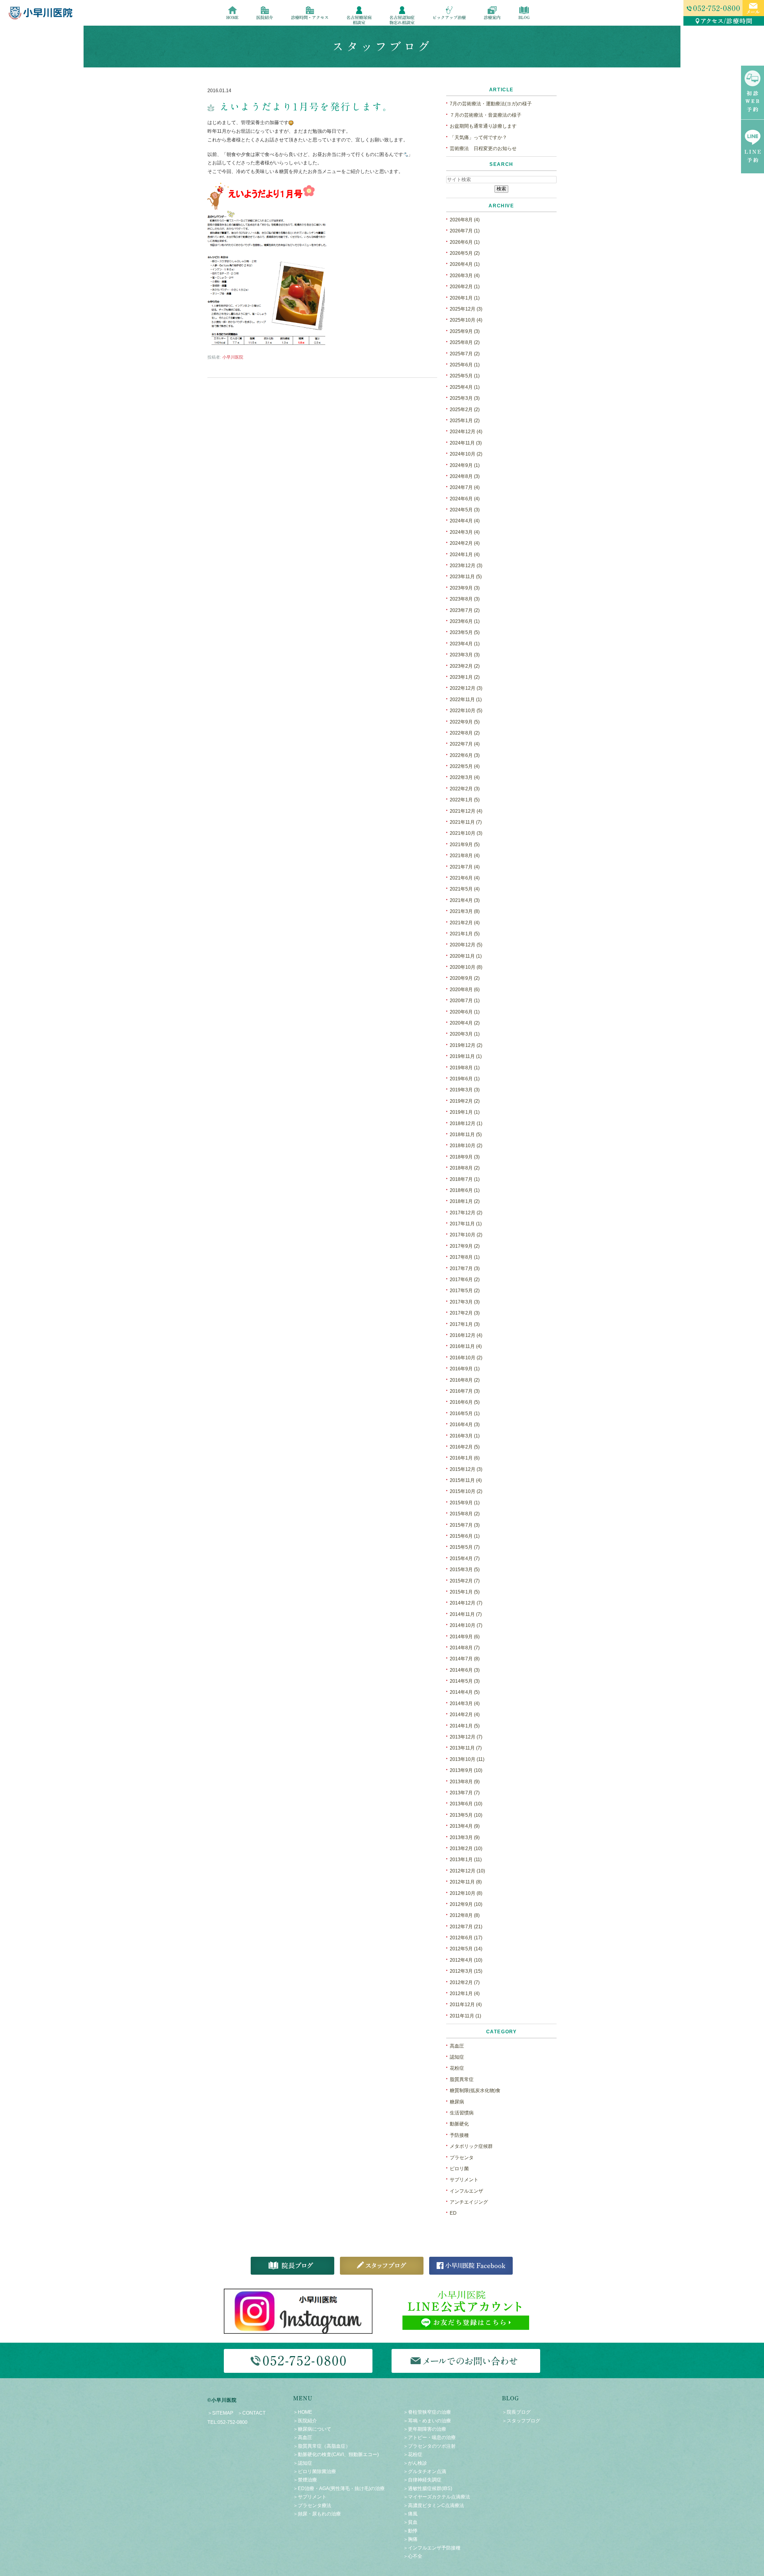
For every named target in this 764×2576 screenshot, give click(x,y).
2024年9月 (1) (465, 465)
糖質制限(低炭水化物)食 (475, 2090)
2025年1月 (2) (465, 421)
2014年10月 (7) (466, 1625)
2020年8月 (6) (465, 989)
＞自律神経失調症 (422, 2480)
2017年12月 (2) (466, 1213)
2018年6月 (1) (465, 1190)
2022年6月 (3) (465, 755)
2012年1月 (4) (465, 1993)
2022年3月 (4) (465, 777)
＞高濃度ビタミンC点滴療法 (434, 2505)
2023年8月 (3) (465, 599)
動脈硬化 (459, 2124)
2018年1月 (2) (465, 1201)
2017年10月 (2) (466, 1235)
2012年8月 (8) (465, 1915)
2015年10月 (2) (466, 1491)
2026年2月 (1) (465, 287)
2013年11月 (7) (466, 1748)
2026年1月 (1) (465, 298)
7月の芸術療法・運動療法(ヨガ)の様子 (491, 104)
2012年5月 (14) (466, 1949)
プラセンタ (462, 2158)
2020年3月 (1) (465, 1034)
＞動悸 (410, 2531)
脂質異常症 (462, 2079)
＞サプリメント (310, 2497)
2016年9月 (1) (465, 1369)
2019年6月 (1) (465, 1079)
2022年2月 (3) (465, 789)
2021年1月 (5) (465, 934)
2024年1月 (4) (465, 554)
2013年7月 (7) (465, 1793)
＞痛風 (410, 2514)
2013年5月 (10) (466, 1815)
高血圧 (457, 2046)
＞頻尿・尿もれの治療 (317, 2514)
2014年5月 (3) (465, 1681)
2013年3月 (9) (465, 1837)
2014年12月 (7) (466, 1603)
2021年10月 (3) (466, 833)
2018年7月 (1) (465, 1179)
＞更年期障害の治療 (425, 2429)
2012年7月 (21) (466, 1927)
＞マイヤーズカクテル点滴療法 (437, 2497)
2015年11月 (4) (466, 1480)
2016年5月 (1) (465, 1413)
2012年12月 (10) (467, 1871)
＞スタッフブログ (521, 2421)
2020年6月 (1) (465, 1012)
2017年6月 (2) (465, 1279)
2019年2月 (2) (465, 1101)
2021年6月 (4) (465, 878)
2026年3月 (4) (465, 276)
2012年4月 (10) (466, 1960)
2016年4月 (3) (465, 1424)
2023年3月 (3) (465, 655)
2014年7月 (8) (465, 1659)
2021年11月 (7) (466, 822)
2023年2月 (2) (465, 666)
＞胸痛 (410, 2539)
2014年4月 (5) (465, 1692)
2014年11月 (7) (466, 1614)
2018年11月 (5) (466, 1134)
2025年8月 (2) (465, 342)
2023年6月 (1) (465, 621)
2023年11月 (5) (466, 577)
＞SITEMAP (220, 2413)
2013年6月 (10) (466, 1804)
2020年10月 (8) (466, 967)
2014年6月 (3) (465, 1670)
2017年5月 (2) (465, 1291)
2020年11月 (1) (466, 956)
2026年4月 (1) (465, 264)
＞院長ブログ (516, 2412)
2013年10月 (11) (467, 1759)
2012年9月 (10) (466, 1904)
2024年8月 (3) (465, 476)
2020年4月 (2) (465, 1023)
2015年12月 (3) (466, 1469)
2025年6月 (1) (465, 365)
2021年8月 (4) (465, 856)
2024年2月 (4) (465, 543)
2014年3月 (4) (465, 1703)
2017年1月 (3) (465, 1324)
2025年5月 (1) (465, 376)
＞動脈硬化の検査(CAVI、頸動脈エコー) (336, 2454)
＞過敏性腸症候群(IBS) (428, 2488)
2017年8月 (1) (465, 1257)
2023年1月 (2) (465, 677)
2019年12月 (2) (466, 1045)
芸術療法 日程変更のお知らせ (483, 148)
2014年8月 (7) (465, 1648)
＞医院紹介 (305, 2421)
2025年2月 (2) (465, 409)
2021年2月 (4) (465, 923)
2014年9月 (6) (465, 1637)
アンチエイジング (469, 2202)
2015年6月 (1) (465, 1536)
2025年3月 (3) (465, 398)
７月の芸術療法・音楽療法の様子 (486, 115)
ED (453, 2213)
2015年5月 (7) (465, 1547)
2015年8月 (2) (465, 1514)
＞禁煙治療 (305, 2480)
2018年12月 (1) (466, 1123)
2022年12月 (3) (466, 688)
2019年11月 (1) (466, 1056)
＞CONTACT (252, 2413)
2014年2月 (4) (465, 1714)
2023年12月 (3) (466, 566)
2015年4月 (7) (465, 1558)
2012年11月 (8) (466, 1882)
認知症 (457, 2057)
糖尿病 (457, 2102)
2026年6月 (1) (465, 242)
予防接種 (459, 2135)
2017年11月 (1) (466, 1224)
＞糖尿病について (312, 2429)
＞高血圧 (303, 2437)
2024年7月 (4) (465, 487)
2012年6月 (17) (466, 1938)
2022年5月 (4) (465, 766)
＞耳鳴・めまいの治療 (427, 2421)
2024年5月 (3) (465, 510)
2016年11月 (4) (466, 1346)
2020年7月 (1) (465, 1001)
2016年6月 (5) (465, 1402)
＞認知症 (303, 2463)
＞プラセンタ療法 (312, 2505)
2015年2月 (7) (465, 1581)
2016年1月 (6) (465, 1458)
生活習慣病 (462, 2113)
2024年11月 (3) (466, 443)
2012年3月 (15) (466, 1971)
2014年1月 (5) (465, 1726)
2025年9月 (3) (465, 331)
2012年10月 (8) (466, 1893)
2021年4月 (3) (465, 900)
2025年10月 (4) (466, 320)
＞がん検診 (415, 2463)
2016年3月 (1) (465, 1436)
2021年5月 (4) (465, 889)
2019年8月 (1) (465, 1068)
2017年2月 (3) (465, 1313)
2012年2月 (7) (465, 1982)
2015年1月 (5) (465, 1592)
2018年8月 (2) (465, 1168)
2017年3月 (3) (465, 1302)
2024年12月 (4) (466, 432)
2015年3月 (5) (465, 1569)
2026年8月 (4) (465, 220)
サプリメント (464, 2180)
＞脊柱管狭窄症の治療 (427, 2412)
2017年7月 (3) (465, 1268)
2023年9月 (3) (465, 588)
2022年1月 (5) (465, 800)
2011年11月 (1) (465, 2016)
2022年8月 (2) (465, 733)
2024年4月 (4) (465, 521)
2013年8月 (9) (465, 1782)
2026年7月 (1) (465, 231)
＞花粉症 (413, 2454)
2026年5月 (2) (465, 253)
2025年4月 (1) (465, 387)
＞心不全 (413, 2556)
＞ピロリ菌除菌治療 (315, 2471)
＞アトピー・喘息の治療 (429, 2437)
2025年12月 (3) (466, 309)
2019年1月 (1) (465, 1112)
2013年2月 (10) (466, 1848)
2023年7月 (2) (465, 610)
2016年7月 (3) (465, 1391)
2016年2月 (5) (465, 1447)
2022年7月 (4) (465, 744)
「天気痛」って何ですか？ (478, 137)
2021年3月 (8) (465, 911)
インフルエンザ (466, 2191)
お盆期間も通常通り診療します (483, 126)
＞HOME (303, 2412)
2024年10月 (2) (466, 454)
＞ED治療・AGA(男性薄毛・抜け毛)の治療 (339, 2488)
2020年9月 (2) (465, 978)
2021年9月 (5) (465, 844)
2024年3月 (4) (465, 532)
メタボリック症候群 (471, 2146)
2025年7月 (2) (465, 354)
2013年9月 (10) (466, 1770)
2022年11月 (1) (466, 699)
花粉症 (457, 2068)
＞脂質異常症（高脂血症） (322, 2446)
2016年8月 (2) (465, 1380)
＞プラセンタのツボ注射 (429, 2446)
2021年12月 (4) (466, 811)
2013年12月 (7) (466, 1737)
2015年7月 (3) (465, 1525)
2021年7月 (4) (465, 867)
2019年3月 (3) (465, 1090)
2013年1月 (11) (466, 1859)
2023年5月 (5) (465, 632)
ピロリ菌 (459, 2169)
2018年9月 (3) (465, 1157)
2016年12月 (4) (466, 1335)
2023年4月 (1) (465, 644)
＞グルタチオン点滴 (425, 2471)
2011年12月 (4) (466, 2005)
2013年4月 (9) (465, 1826)
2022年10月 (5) (466, 711)
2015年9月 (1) (465, 1503)
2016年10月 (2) (466, 1358)
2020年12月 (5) (466, 945)
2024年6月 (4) (465, 499)
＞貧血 (410, 2522)
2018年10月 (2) (466, 1146)
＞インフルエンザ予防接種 (432, 2548)
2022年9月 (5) (465, 722)
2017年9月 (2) (465, 1246)
